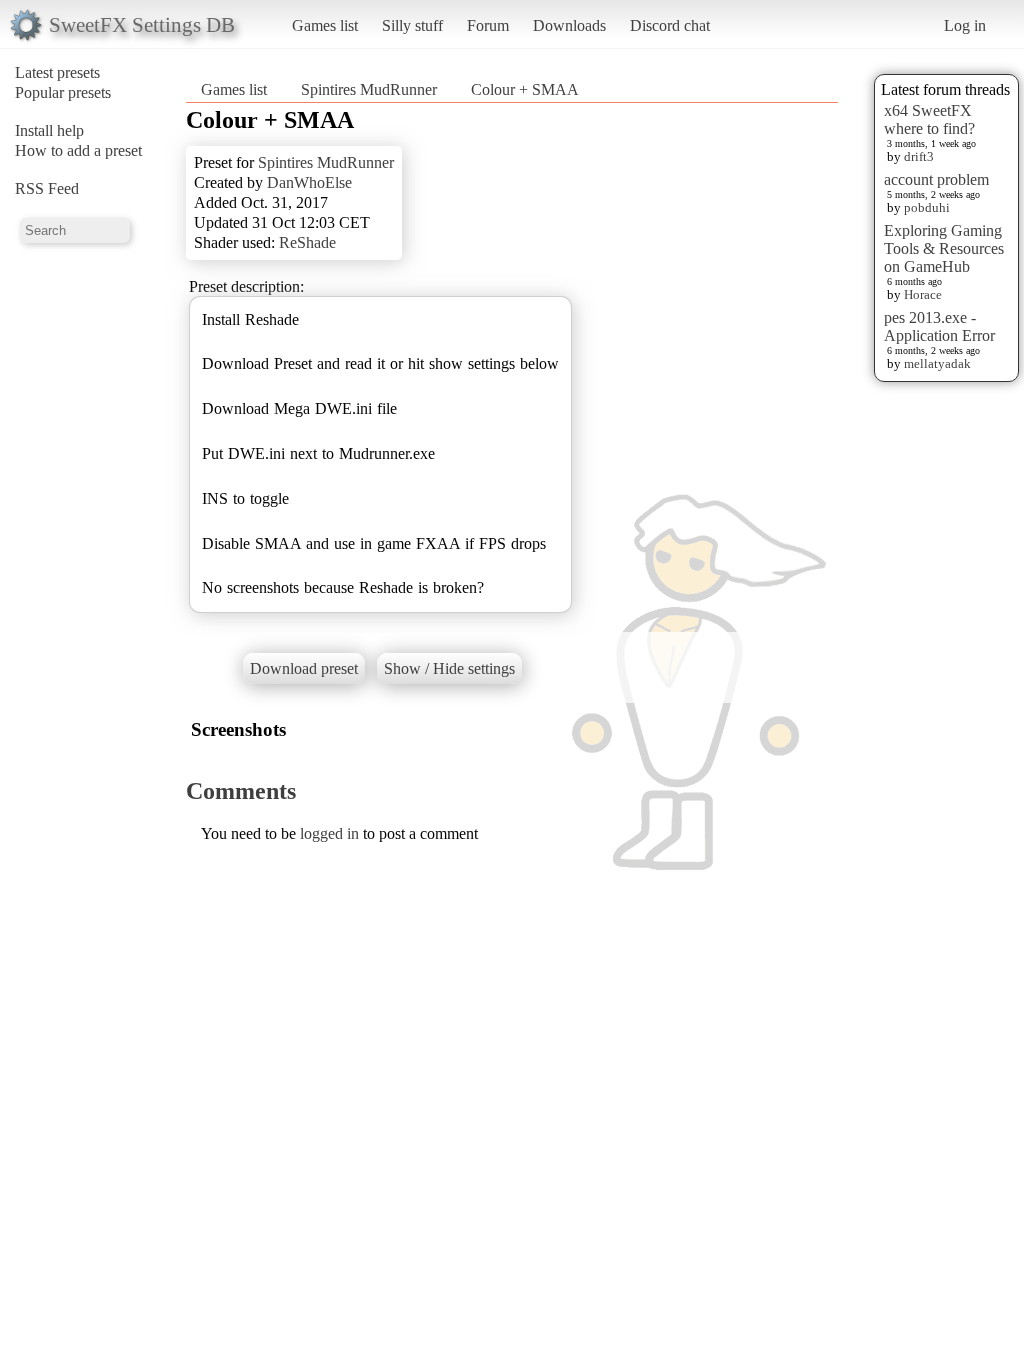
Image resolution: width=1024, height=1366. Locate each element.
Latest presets (57, 72)
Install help (49, 130)
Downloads (569, 25)
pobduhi (927, 207)
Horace (923, 294)
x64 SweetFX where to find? (929, 119)
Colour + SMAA (525, 89)
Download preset (304, 668)
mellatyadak (937, 363)
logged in (329, 833)
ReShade (307, 242)
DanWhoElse (309, 182)
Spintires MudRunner (369, 89)
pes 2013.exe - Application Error (939, 326)
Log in (965, 25)
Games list (325, 25)
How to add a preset (78, 150)
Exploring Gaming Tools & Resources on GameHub (944, 248)
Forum (488, 25)
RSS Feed (47, 188)
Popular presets (63, 92)
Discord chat (670, 25)
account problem (936, 179)
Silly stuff (412, 25)
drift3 (919, 156)
